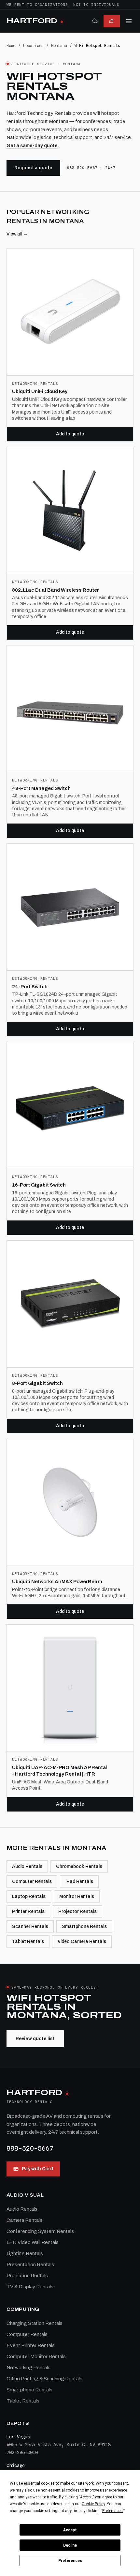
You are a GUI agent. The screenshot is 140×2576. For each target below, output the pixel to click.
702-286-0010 (22, 2452)
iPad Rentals (79, 1881)
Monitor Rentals (77, 1896)
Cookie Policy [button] (93, 2504)
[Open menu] (129, 21)
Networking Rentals (28, 2368)
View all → (17, 234)
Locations (33, 45)
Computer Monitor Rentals (36, 2356)
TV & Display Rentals (30, 2287)
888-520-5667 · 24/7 (91, 168)
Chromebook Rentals (79, 1866)
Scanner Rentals (30, 1926)
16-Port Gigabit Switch (39, 1185)
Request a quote (33, 168)
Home (11, 45)
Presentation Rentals (30, 2265)
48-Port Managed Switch (41, 788)
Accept (70, 2530)
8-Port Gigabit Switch (37, 1383)
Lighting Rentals (25, 2253)
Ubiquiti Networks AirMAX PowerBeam (57, 1582)
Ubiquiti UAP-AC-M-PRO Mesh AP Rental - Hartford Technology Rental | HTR (60, 1771)
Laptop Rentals (29, 1896)
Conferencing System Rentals (40, 2231)
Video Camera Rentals (82, 1941)
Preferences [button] (112, 2511)
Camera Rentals (24, 2220)
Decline (70, 2545)
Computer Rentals (32, 1881)
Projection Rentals (27, 2276)
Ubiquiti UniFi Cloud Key (40, 391)
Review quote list (35, 2039)
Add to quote (70, 434)
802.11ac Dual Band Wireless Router (56, 590)
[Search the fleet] (95, 21)
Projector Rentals (77, 1911)
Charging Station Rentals (35, 2323)
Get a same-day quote (32, 145)
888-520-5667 (30, 2148)
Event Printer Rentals (31, 2345)
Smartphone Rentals (84, 1926)
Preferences (70, 2561)
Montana (59, 45)
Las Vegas (18, 2437)
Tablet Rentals (28, 1941)
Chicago (16, 2465)
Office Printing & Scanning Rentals (44, 2379)
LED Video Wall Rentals (33, 2242)
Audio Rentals (27, 1866)
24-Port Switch (30, 987)
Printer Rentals (28, 1911)
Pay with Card (37, 2169)
